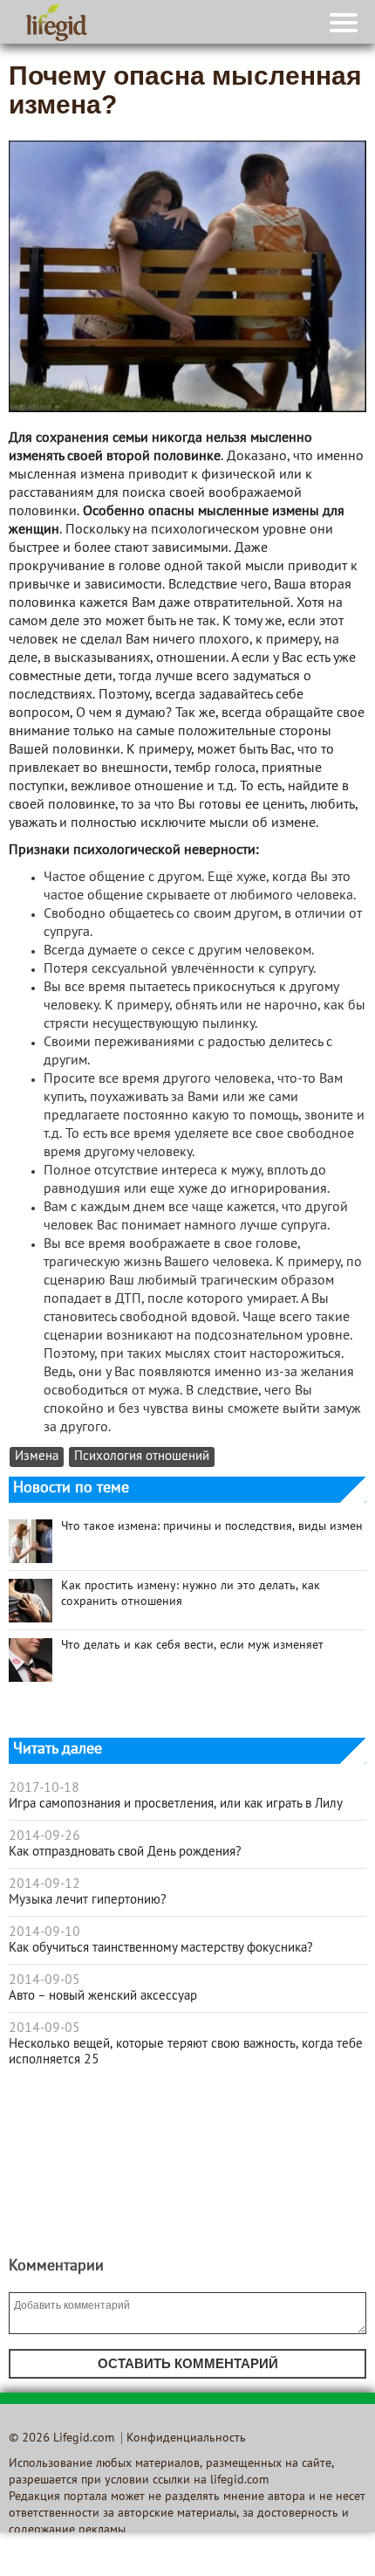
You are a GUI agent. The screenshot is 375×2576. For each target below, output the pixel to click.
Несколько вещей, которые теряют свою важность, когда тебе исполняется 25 (186, 2052)
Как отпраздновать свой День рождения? (125, 1852)
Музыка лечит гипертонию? (88, 1900)
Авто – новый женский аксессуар (103, 1996)
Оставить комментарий (188, 2363)
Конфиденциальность (186, 2438)
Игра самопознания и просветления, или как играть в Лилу (176, 1804)
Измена (37, 1457)
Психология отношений (142, 1457)
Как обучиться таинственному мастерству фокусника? (161, 1948)
